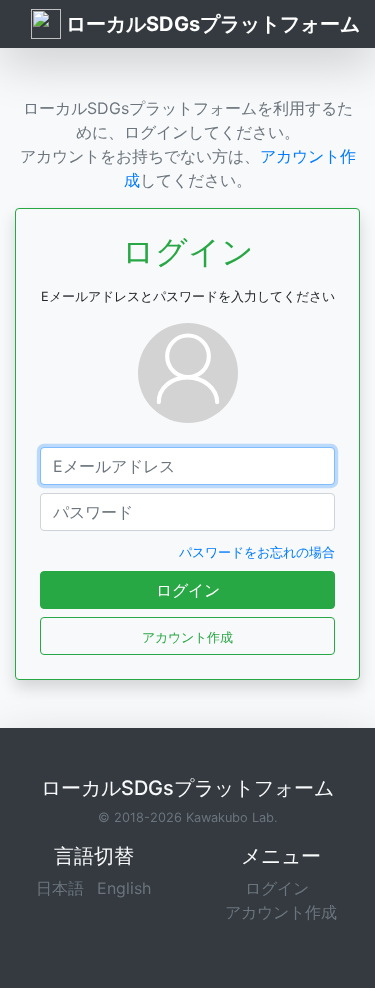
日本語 (60, 888)
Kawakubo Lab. (232, 817)
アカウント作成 (281, 912)
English (124, 888)
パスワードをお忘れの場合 (257, 552)
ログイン (188, 590)
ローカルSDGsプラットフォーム (210, 24)
